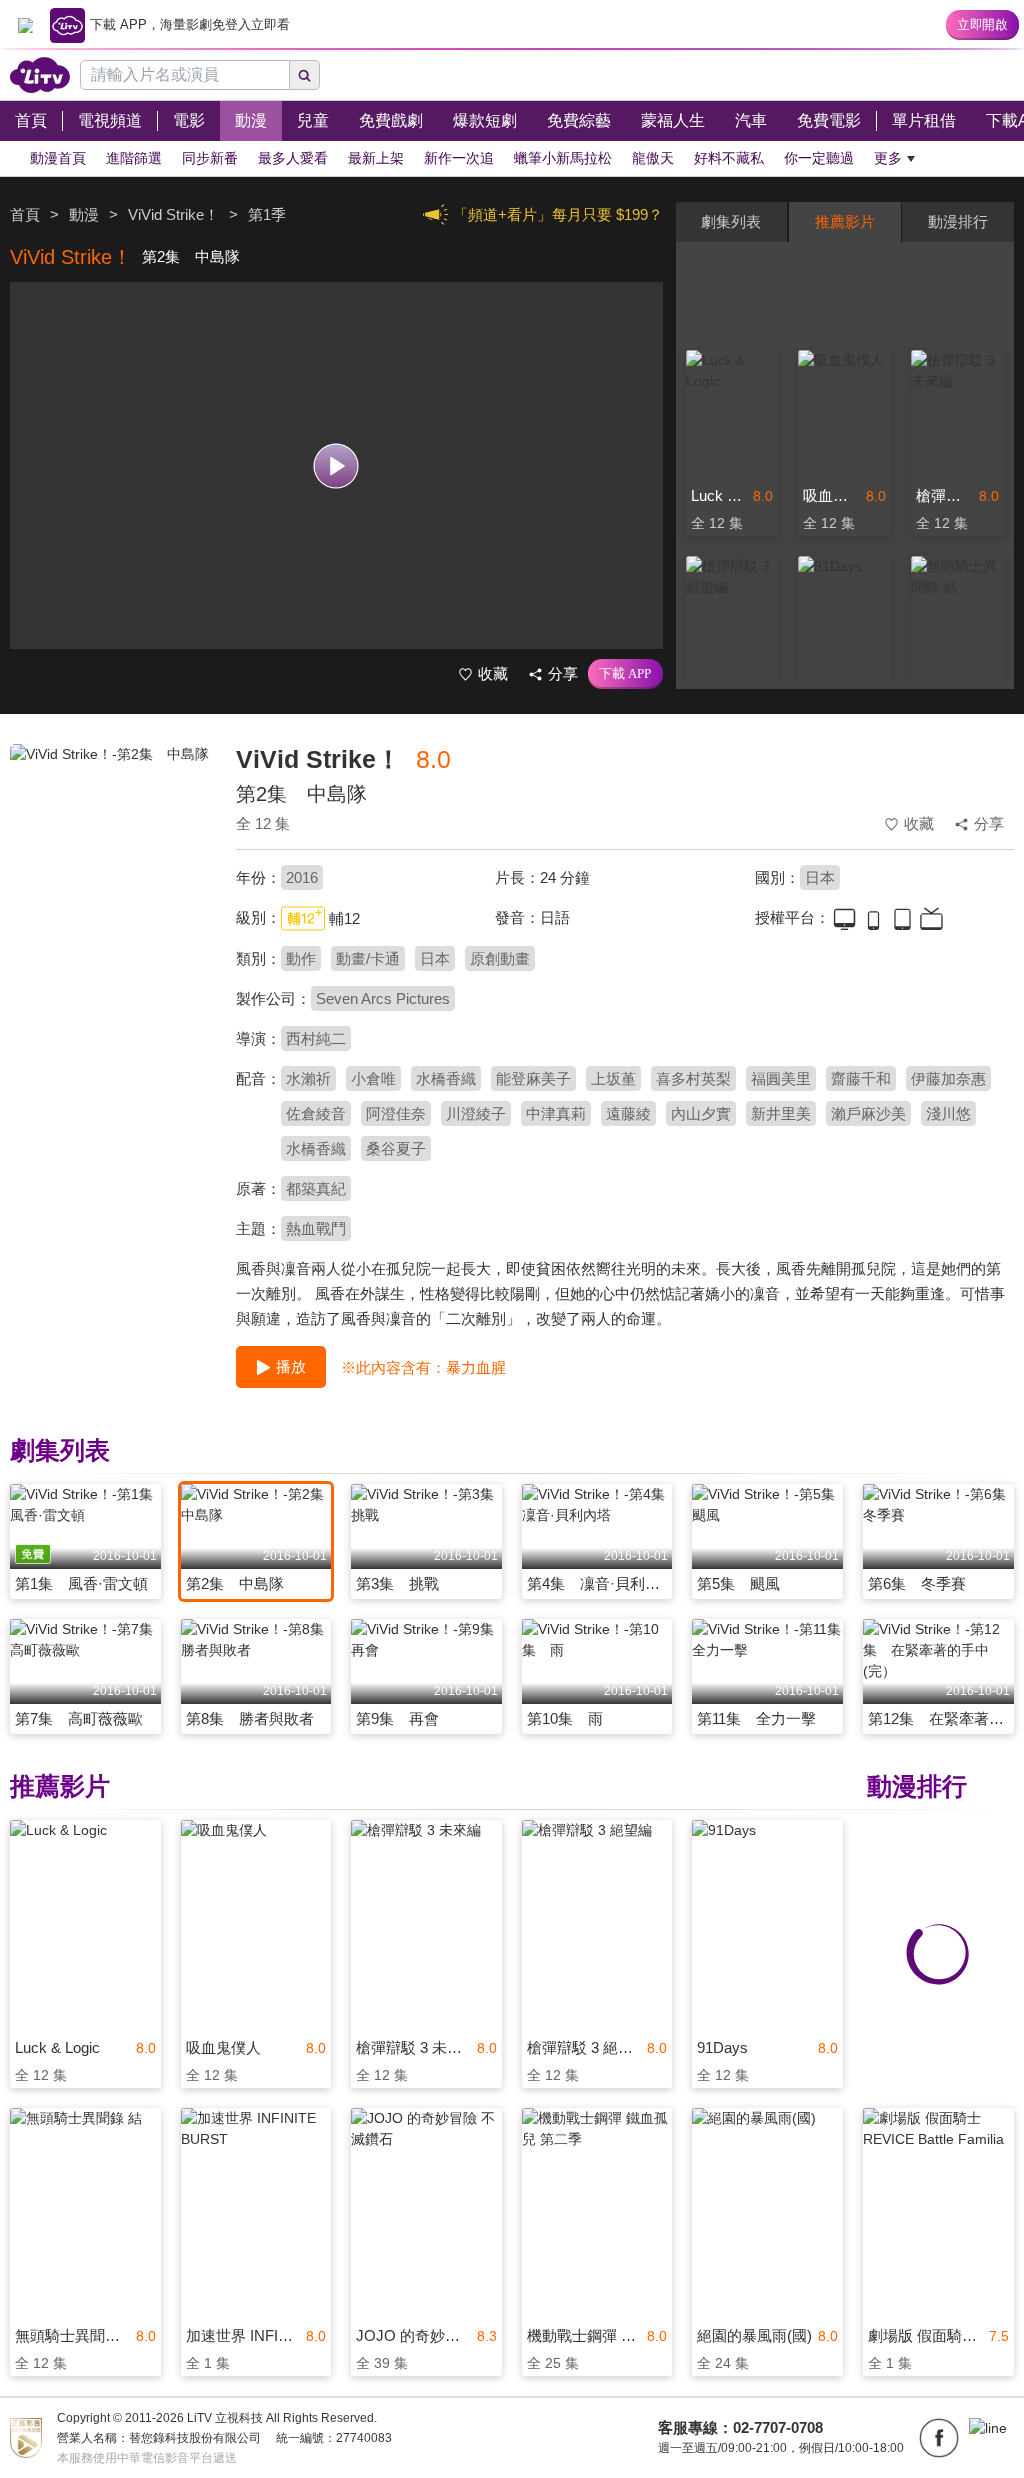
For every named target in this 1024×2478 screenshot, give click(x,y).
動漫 (84, 214)
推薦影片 (845, 221)
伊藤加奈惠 (948, 1078)
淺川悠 (948, 1113)
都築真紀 (316, 1188)
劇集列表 (731, 221)
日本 (820, 877)
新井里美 (781, 1113)
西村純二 (316, 1038)
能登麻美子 (533, 1078)
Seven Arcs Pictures (383, 998)
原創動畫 (500, 958)
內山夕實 (701, 1113)
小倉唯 (373, 1078)
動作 (301, 958)
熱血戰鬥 (316, 1228)
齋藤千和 (861, 1078)
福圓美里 (781, 1078)
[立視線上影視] (40, 75)
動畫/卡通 (368, 958)
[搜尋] (305, 75)
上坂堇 (613, 1078)
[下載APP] (625, 674)
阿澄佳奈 (396, 1113)
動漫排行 (958, 221)
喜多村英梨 (693, 1078)
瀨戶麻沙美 (868, 1113)
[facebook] (939, 2438)
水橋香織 (446, 1078)
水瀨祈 (308, 1078)
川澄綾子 (476, 1113)
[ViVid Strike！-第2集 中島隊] (110, 886)
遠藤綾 (628, 1113)
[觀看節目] (336, 465)
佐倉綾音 (316, 1113)
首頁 (25, 214)
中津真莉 (556, 1113)
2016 (302, 877)
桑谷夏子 (396, 1148)
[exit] (25, 25)
